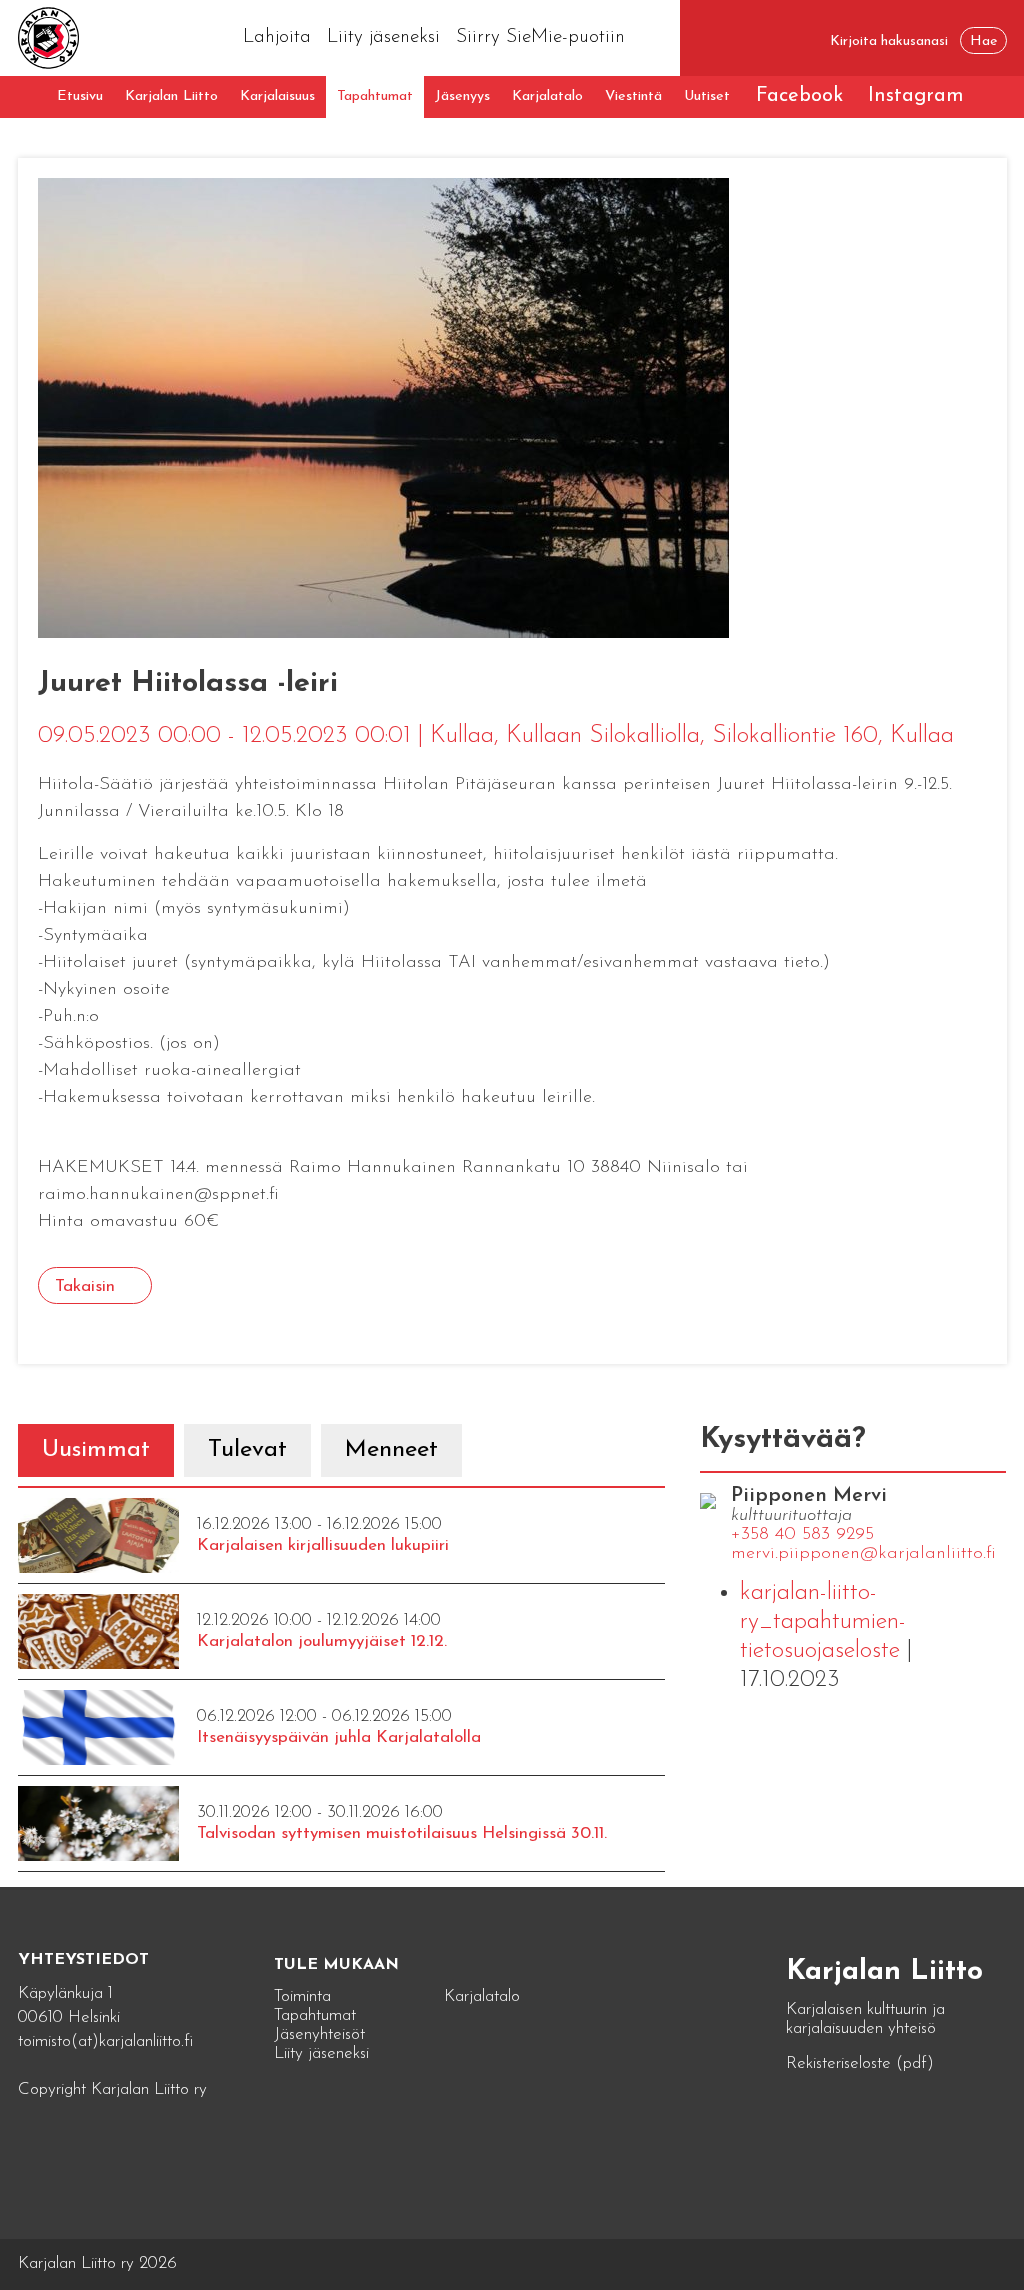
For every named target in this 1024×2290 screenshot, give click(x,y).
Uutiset (707, 96)
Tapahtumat (375, 96)
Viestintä (633, 96)
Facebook (799, 96)
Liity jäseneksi (383, 37)
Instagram (916, 96)
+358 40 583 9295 (802, 1535)
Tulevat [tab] (247, 1450)
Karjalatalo (547, 96)
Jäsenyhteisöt (319, 2034)
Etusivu (80, 96)
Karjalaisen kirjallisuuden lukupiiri (323, 1545)
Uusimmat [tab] (96, 1450)
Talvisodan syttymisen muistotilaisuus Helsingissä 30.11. (402, 1833)
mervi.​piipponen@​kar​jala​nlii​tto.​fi (863, 1554)
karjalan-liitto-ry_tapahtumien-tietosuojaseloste (823, 1622)
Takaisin (85, 1286)
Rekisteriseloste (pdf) (860, 2063)
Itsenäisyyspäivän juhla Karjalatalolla (339, 1737)
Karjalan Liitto (171, 96)
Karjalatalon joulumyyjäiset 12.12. (322, 1641)
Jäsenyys (462, 96)
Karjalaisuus (277, 96)
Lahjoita (277, 37)
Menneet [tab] (391, 1450)
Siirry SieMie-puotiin (540, 37)
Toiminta (302, 1996)
